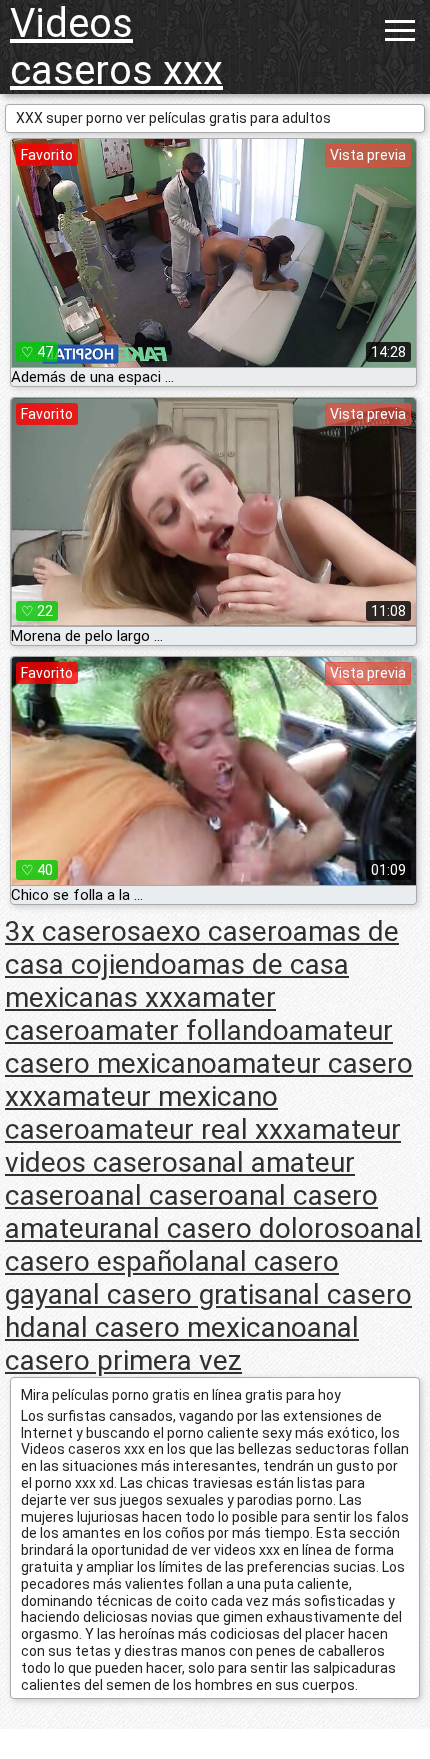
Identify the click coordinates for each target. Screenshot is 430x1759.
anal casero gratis (158, 1294)
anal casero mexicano (171, 1327)
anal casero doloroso (239, 1228)
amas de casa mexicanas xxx (177, 981)
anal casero (162, 1195)
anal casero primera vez (182, 1344)
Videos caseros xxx (116, 47)
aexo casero (217, 931)
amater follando (189, 1030)
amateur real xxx (193, 1129)
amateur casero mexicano (199, 1047)
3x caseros (73, 931)
